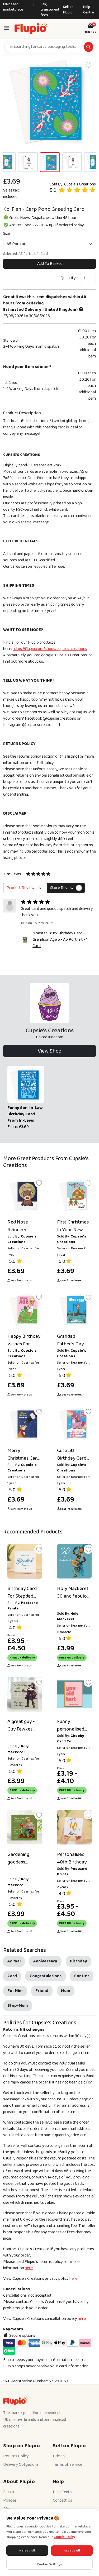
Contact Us (62, 2500)
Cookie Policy (64, 2537)
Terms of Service (67, 2465)
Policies (10, 2500)
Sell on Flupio (68, 10)
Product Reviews (24, 888)
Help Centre (89, 10)
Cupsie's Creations (80, 184)
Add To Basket (50, 264)
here (29, 2268)
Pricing (59, 2456)
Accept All (72, 2551)
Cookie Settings (50, 2564)
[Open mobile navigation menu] (7, 29)
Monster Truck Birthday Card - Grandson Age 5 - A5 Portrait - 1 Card (60, 940)
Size (7, 234)
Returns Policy (16, 2456)
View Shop (50, 1051)
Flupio (9, 2492)
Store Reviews (65, 888)
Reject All (27, 2551)
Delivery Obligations (21, 2465)
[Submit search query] (89, 47)
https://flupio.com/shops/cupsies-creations (50, 649)
